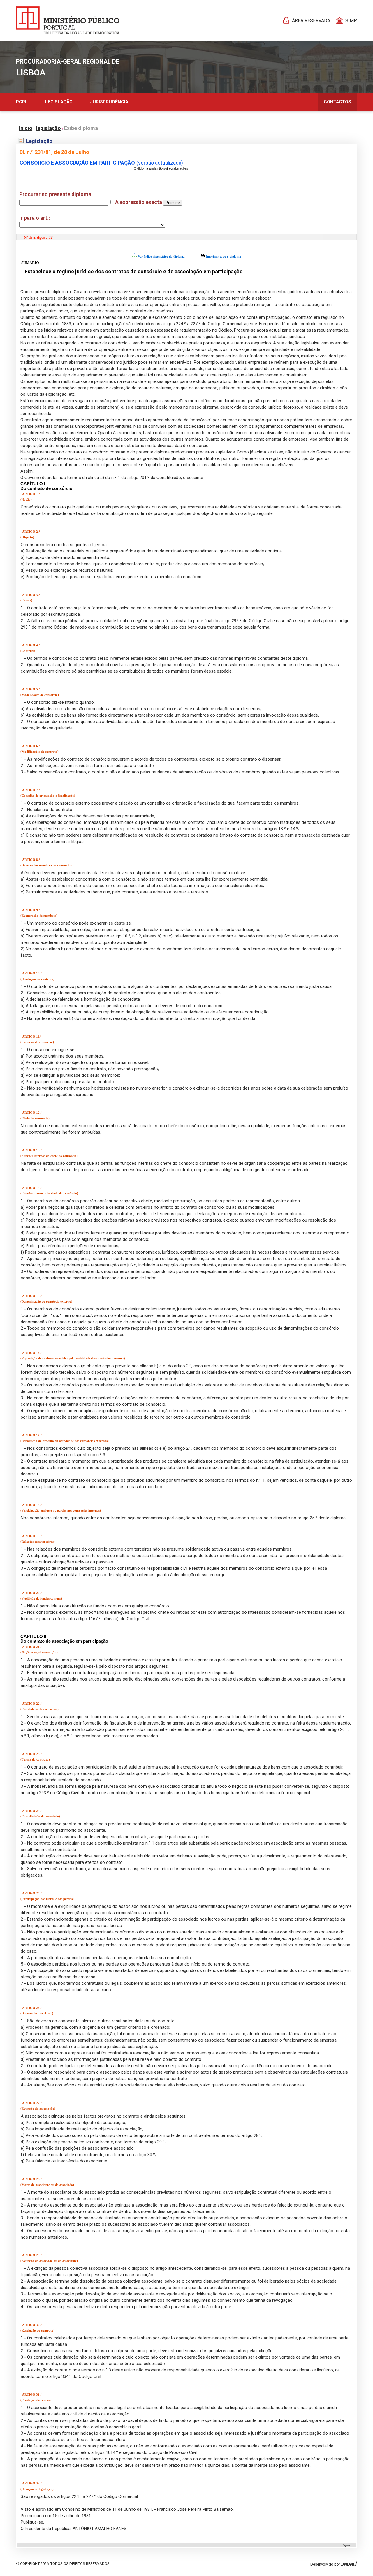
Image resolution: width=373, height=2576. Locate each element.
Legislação (59, 102)
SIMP (351, 21)
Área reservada (311, 21)
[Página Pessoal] (68, 20)
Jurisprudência (109, 102)
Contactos (337, 102)
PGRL (22, 102)
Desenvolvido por (326, 2564)
